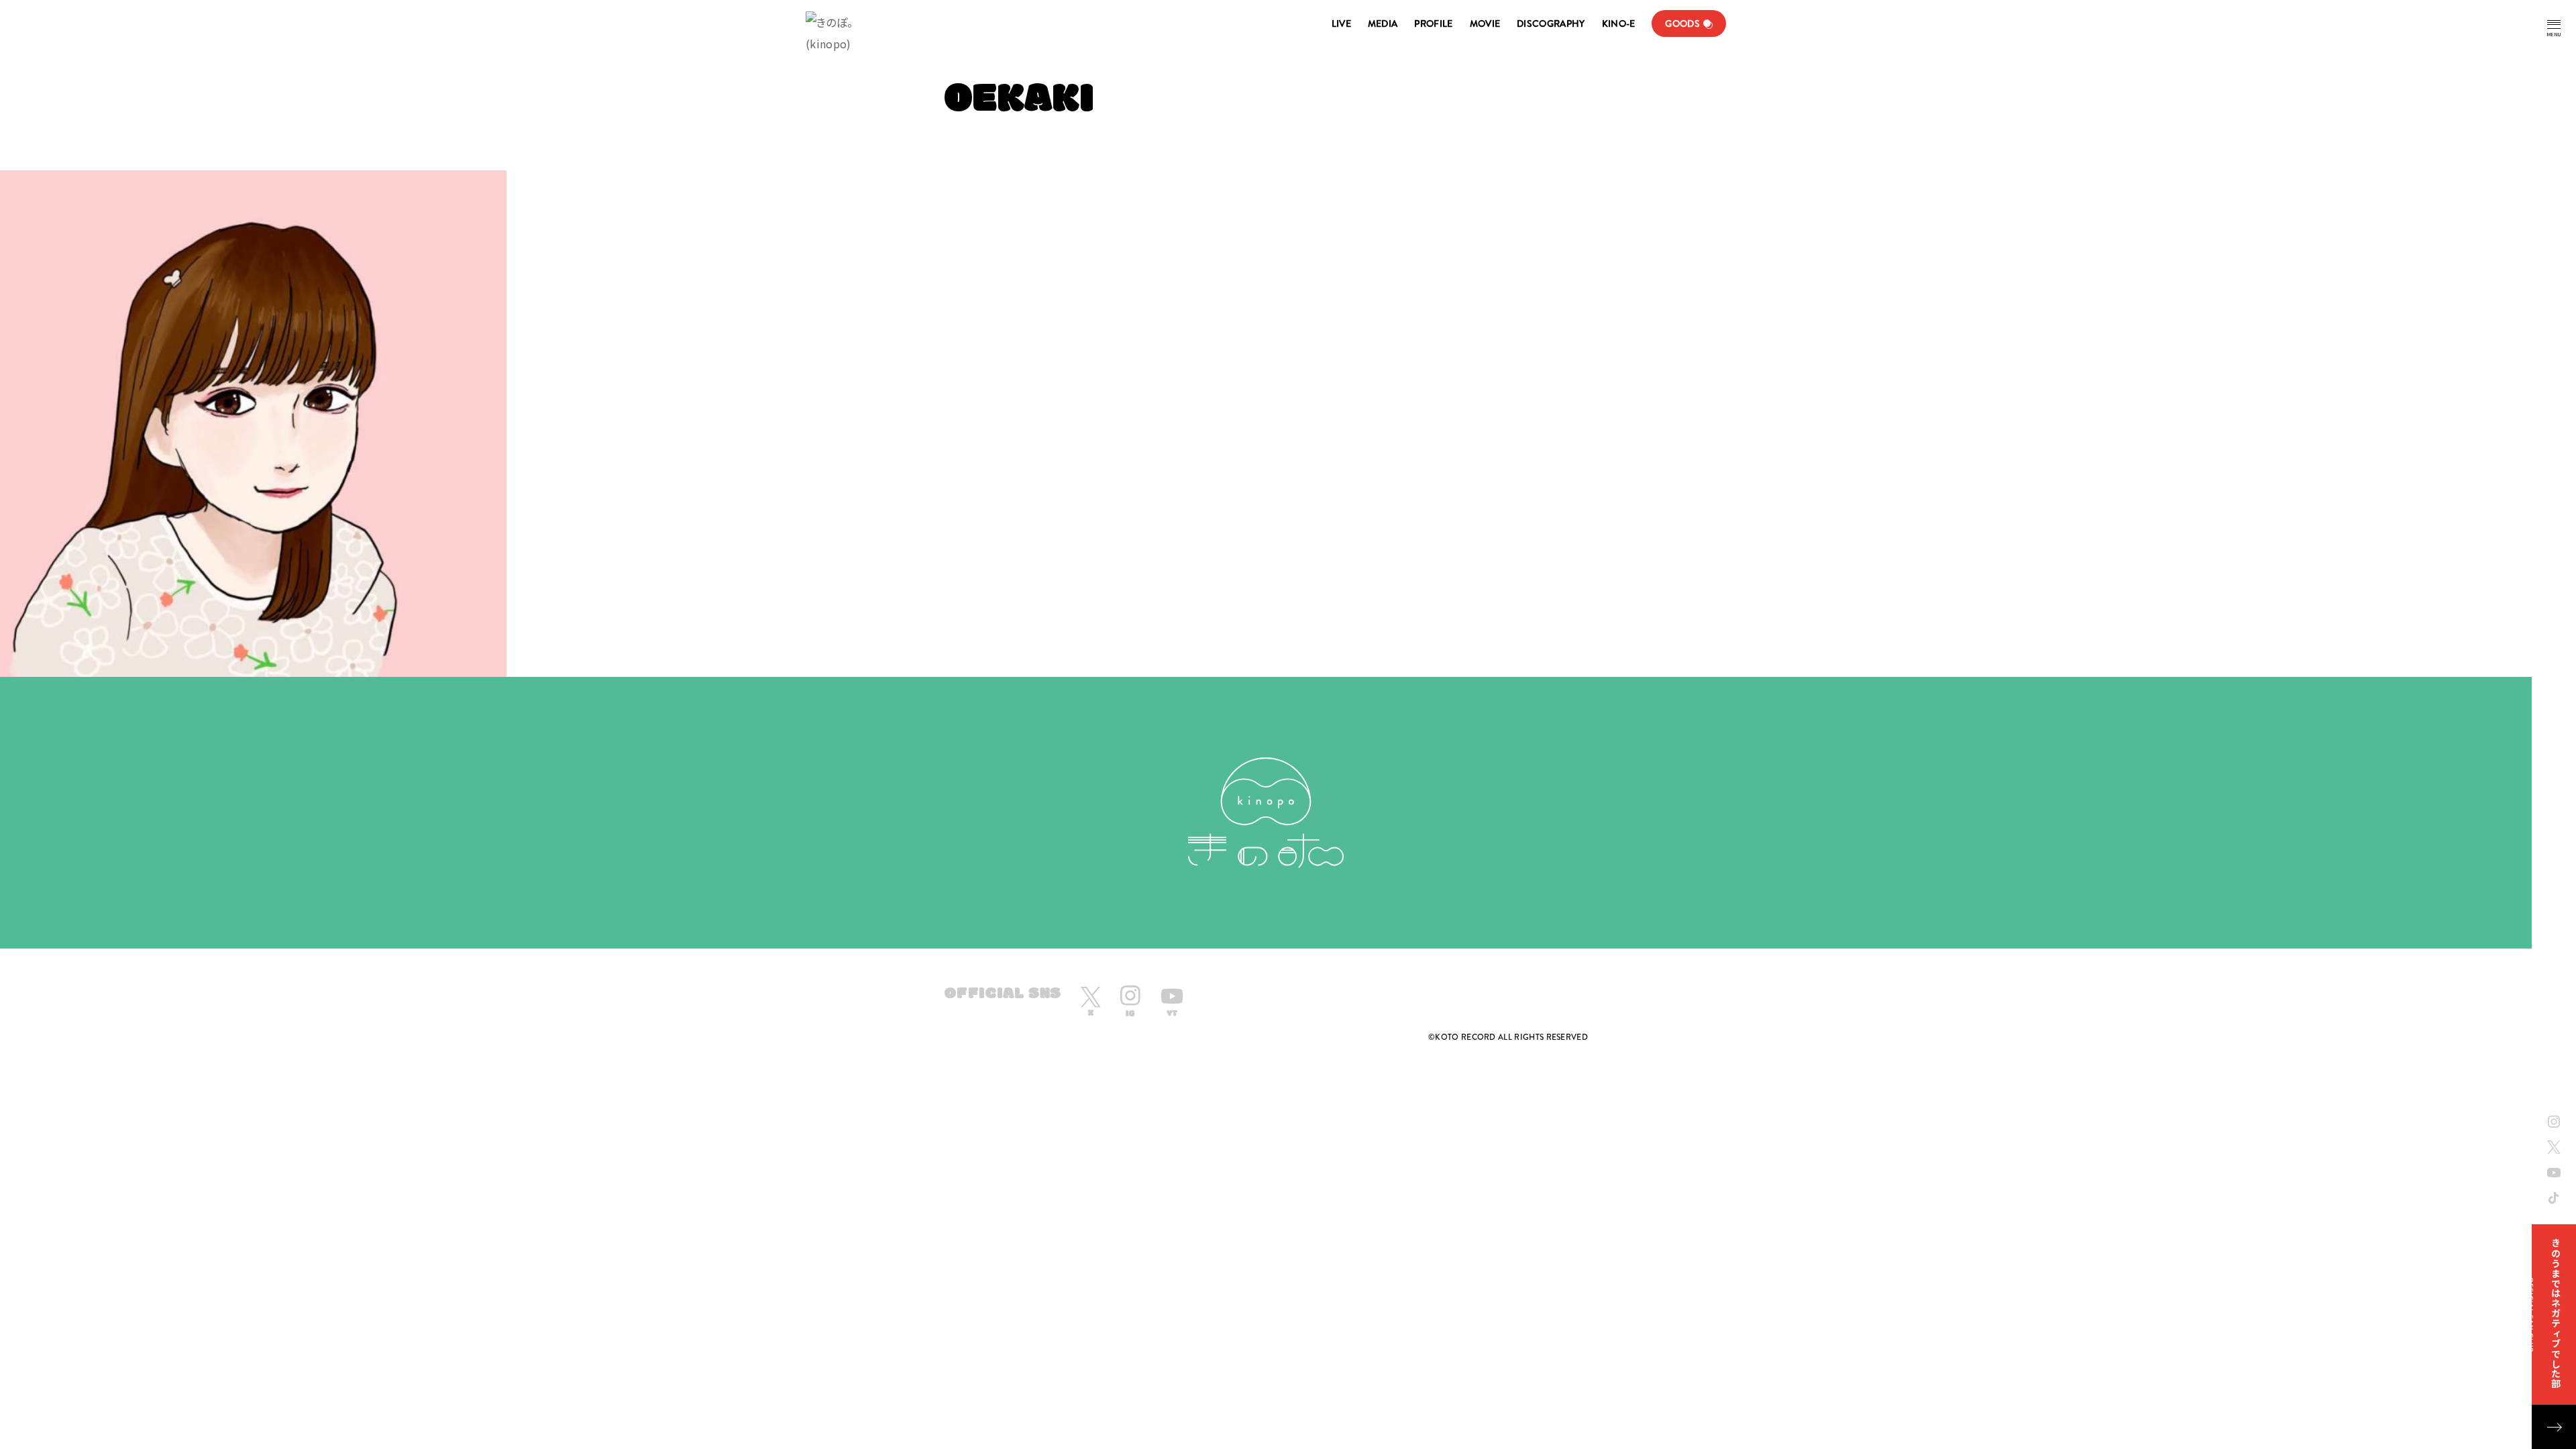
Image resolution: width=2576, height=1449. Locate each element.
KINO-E (1619, 23)
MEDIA (1383, 23)
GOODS (1682, 23)
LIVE (1341, 23)
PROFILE (1433, 23)
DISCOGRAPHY (1551, 23)
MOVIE (1485, 23)
